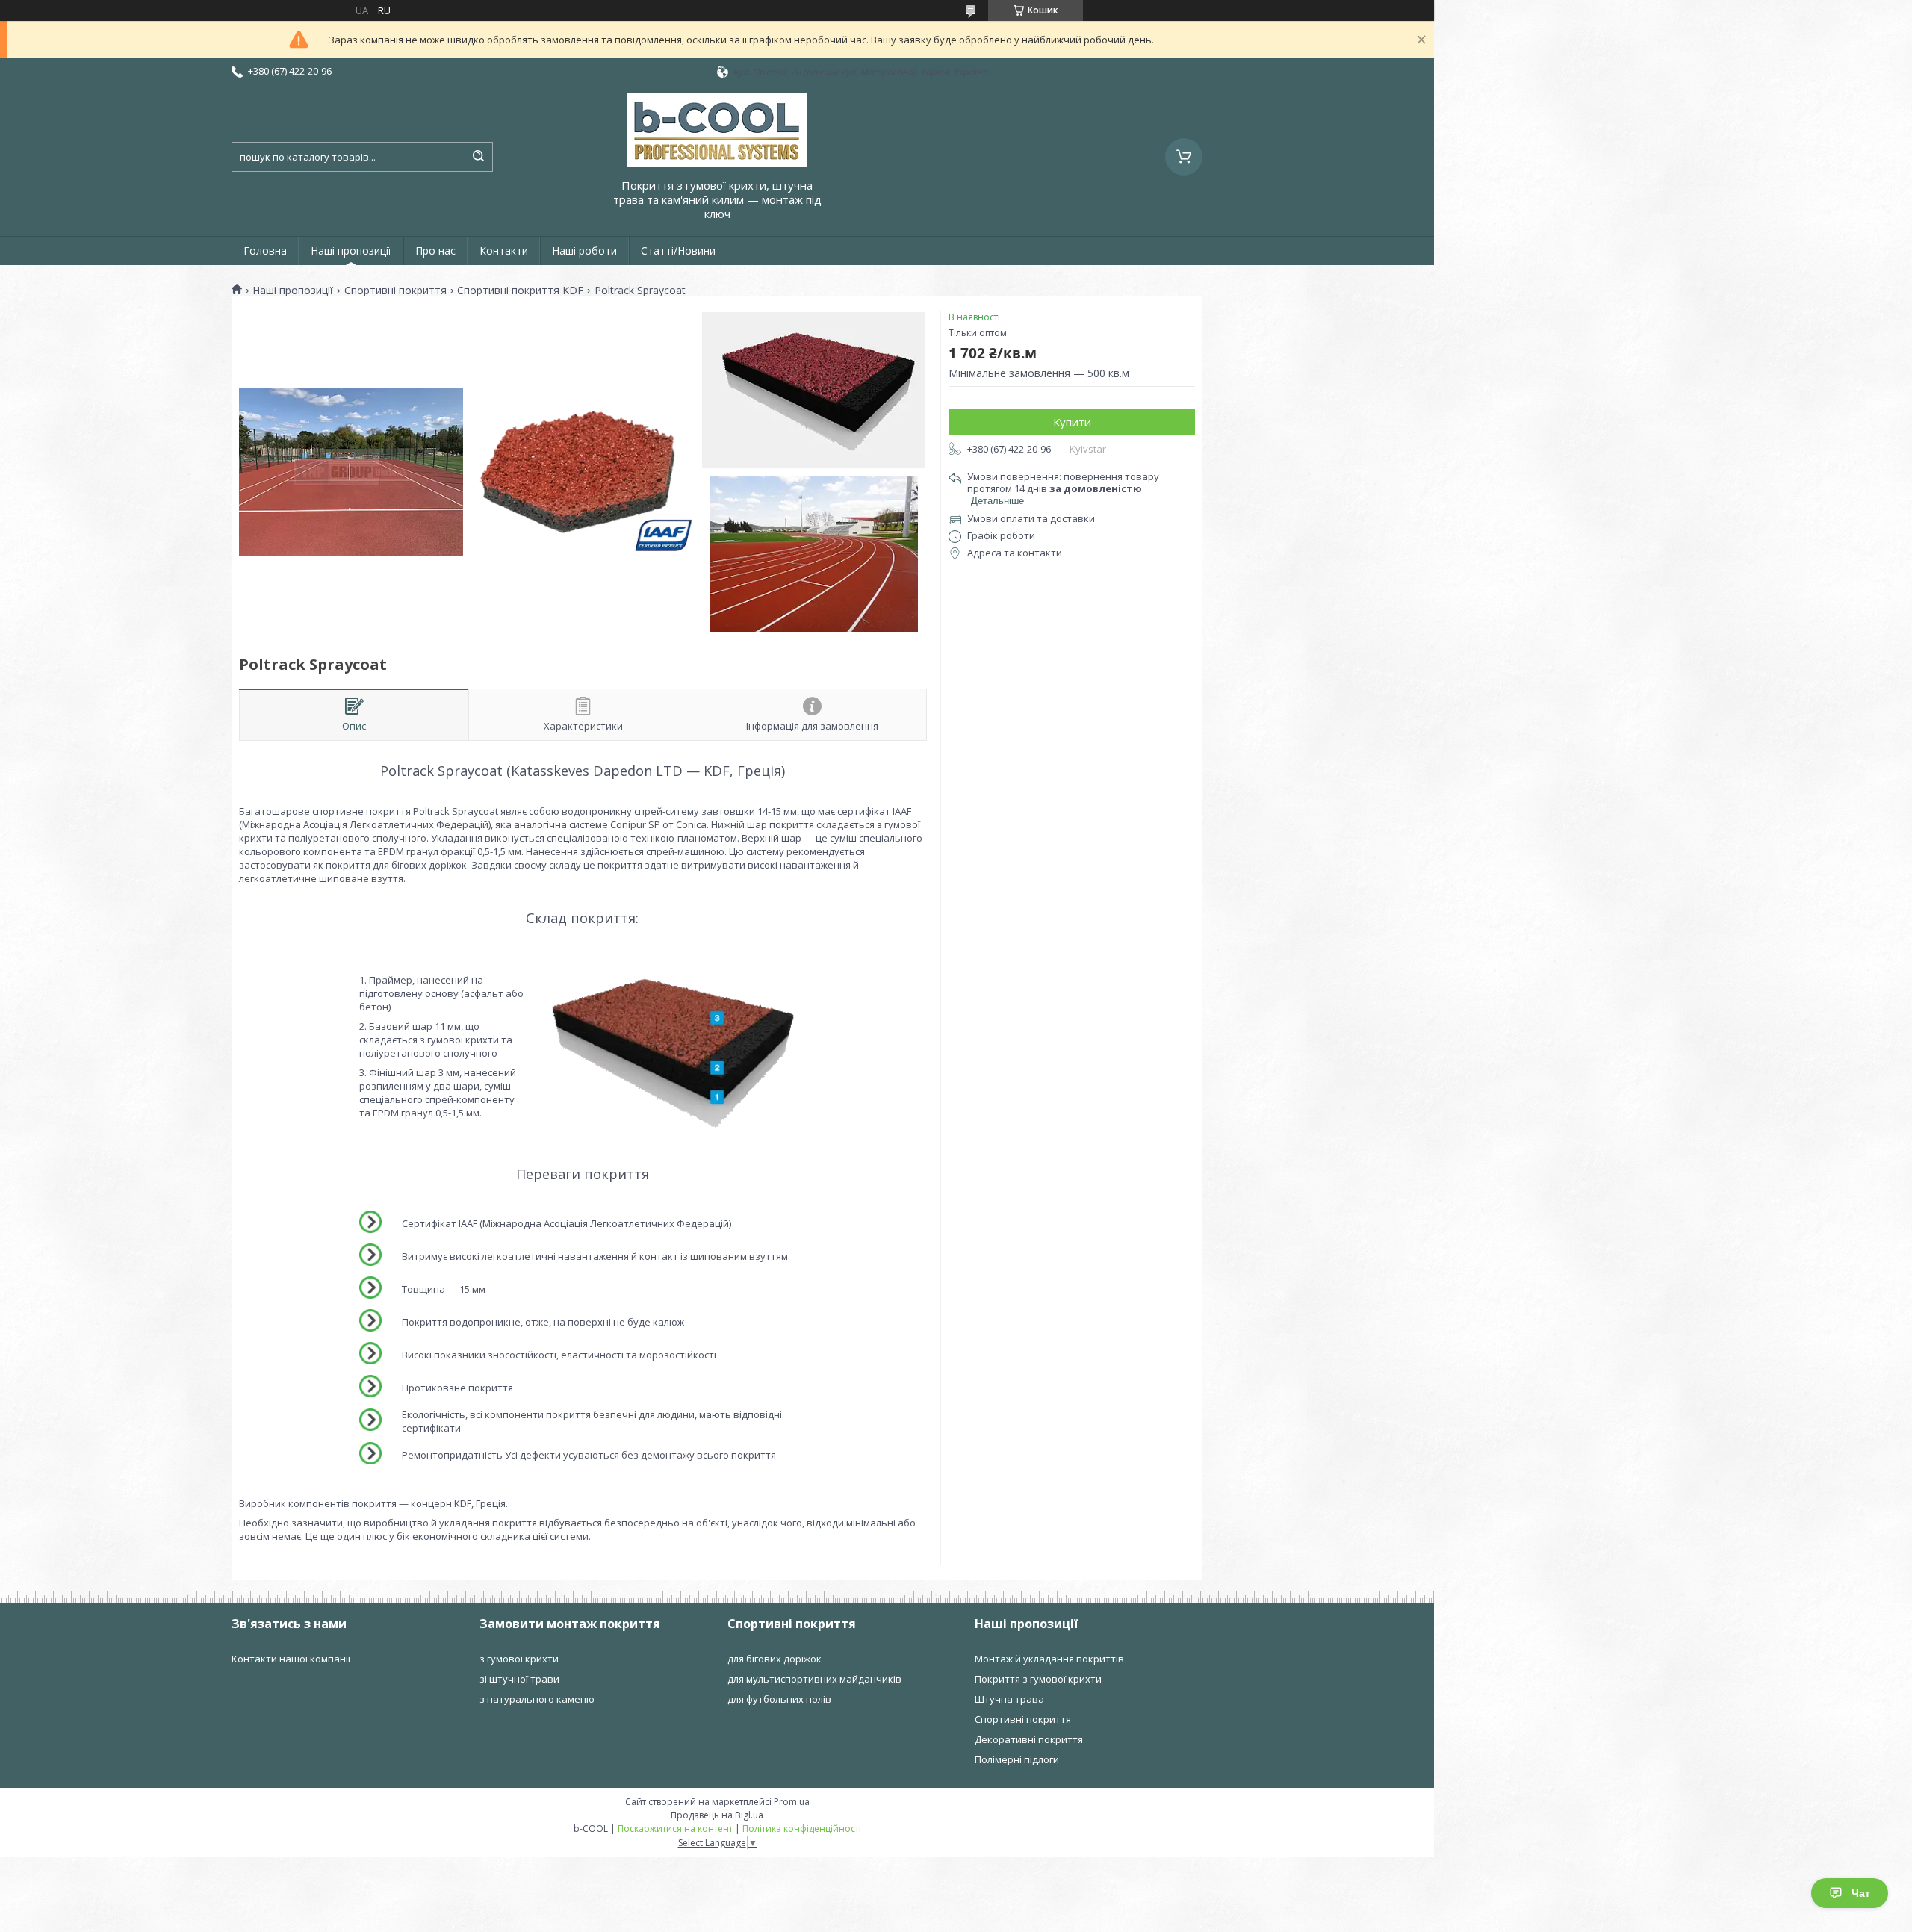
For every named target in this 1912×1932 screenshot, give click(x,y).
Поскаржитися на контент (675, 1829)
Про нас (435, 251)
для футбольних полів (779, 1699)
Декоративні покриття (1029, 1739)
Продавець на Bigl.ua (717, 1815)
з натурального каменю (537, 1699)
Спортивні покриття (395, 291)
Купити (1072, 422)
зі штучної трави (519, 1679)
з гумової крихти (519, 1659)
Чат (1861, 1893)
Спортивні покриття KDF (520, 291)
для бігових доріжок (775, 1659)
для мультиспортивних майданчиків (814, 1679)
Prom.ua (792, 1802)
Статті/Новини (678, 251)
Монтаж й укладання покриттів (1049, 1659)
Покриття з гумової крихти (1038, 1679)
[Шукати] (478, 157)
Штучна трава (1009, 1699)
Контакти (504, 251)
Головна (265, 251)
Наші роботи (584, 251)
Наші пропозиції (351, 251)
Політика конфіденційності (802, 1829)
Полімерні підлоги (1017, 1759)
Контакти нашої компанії (291, 1659)
